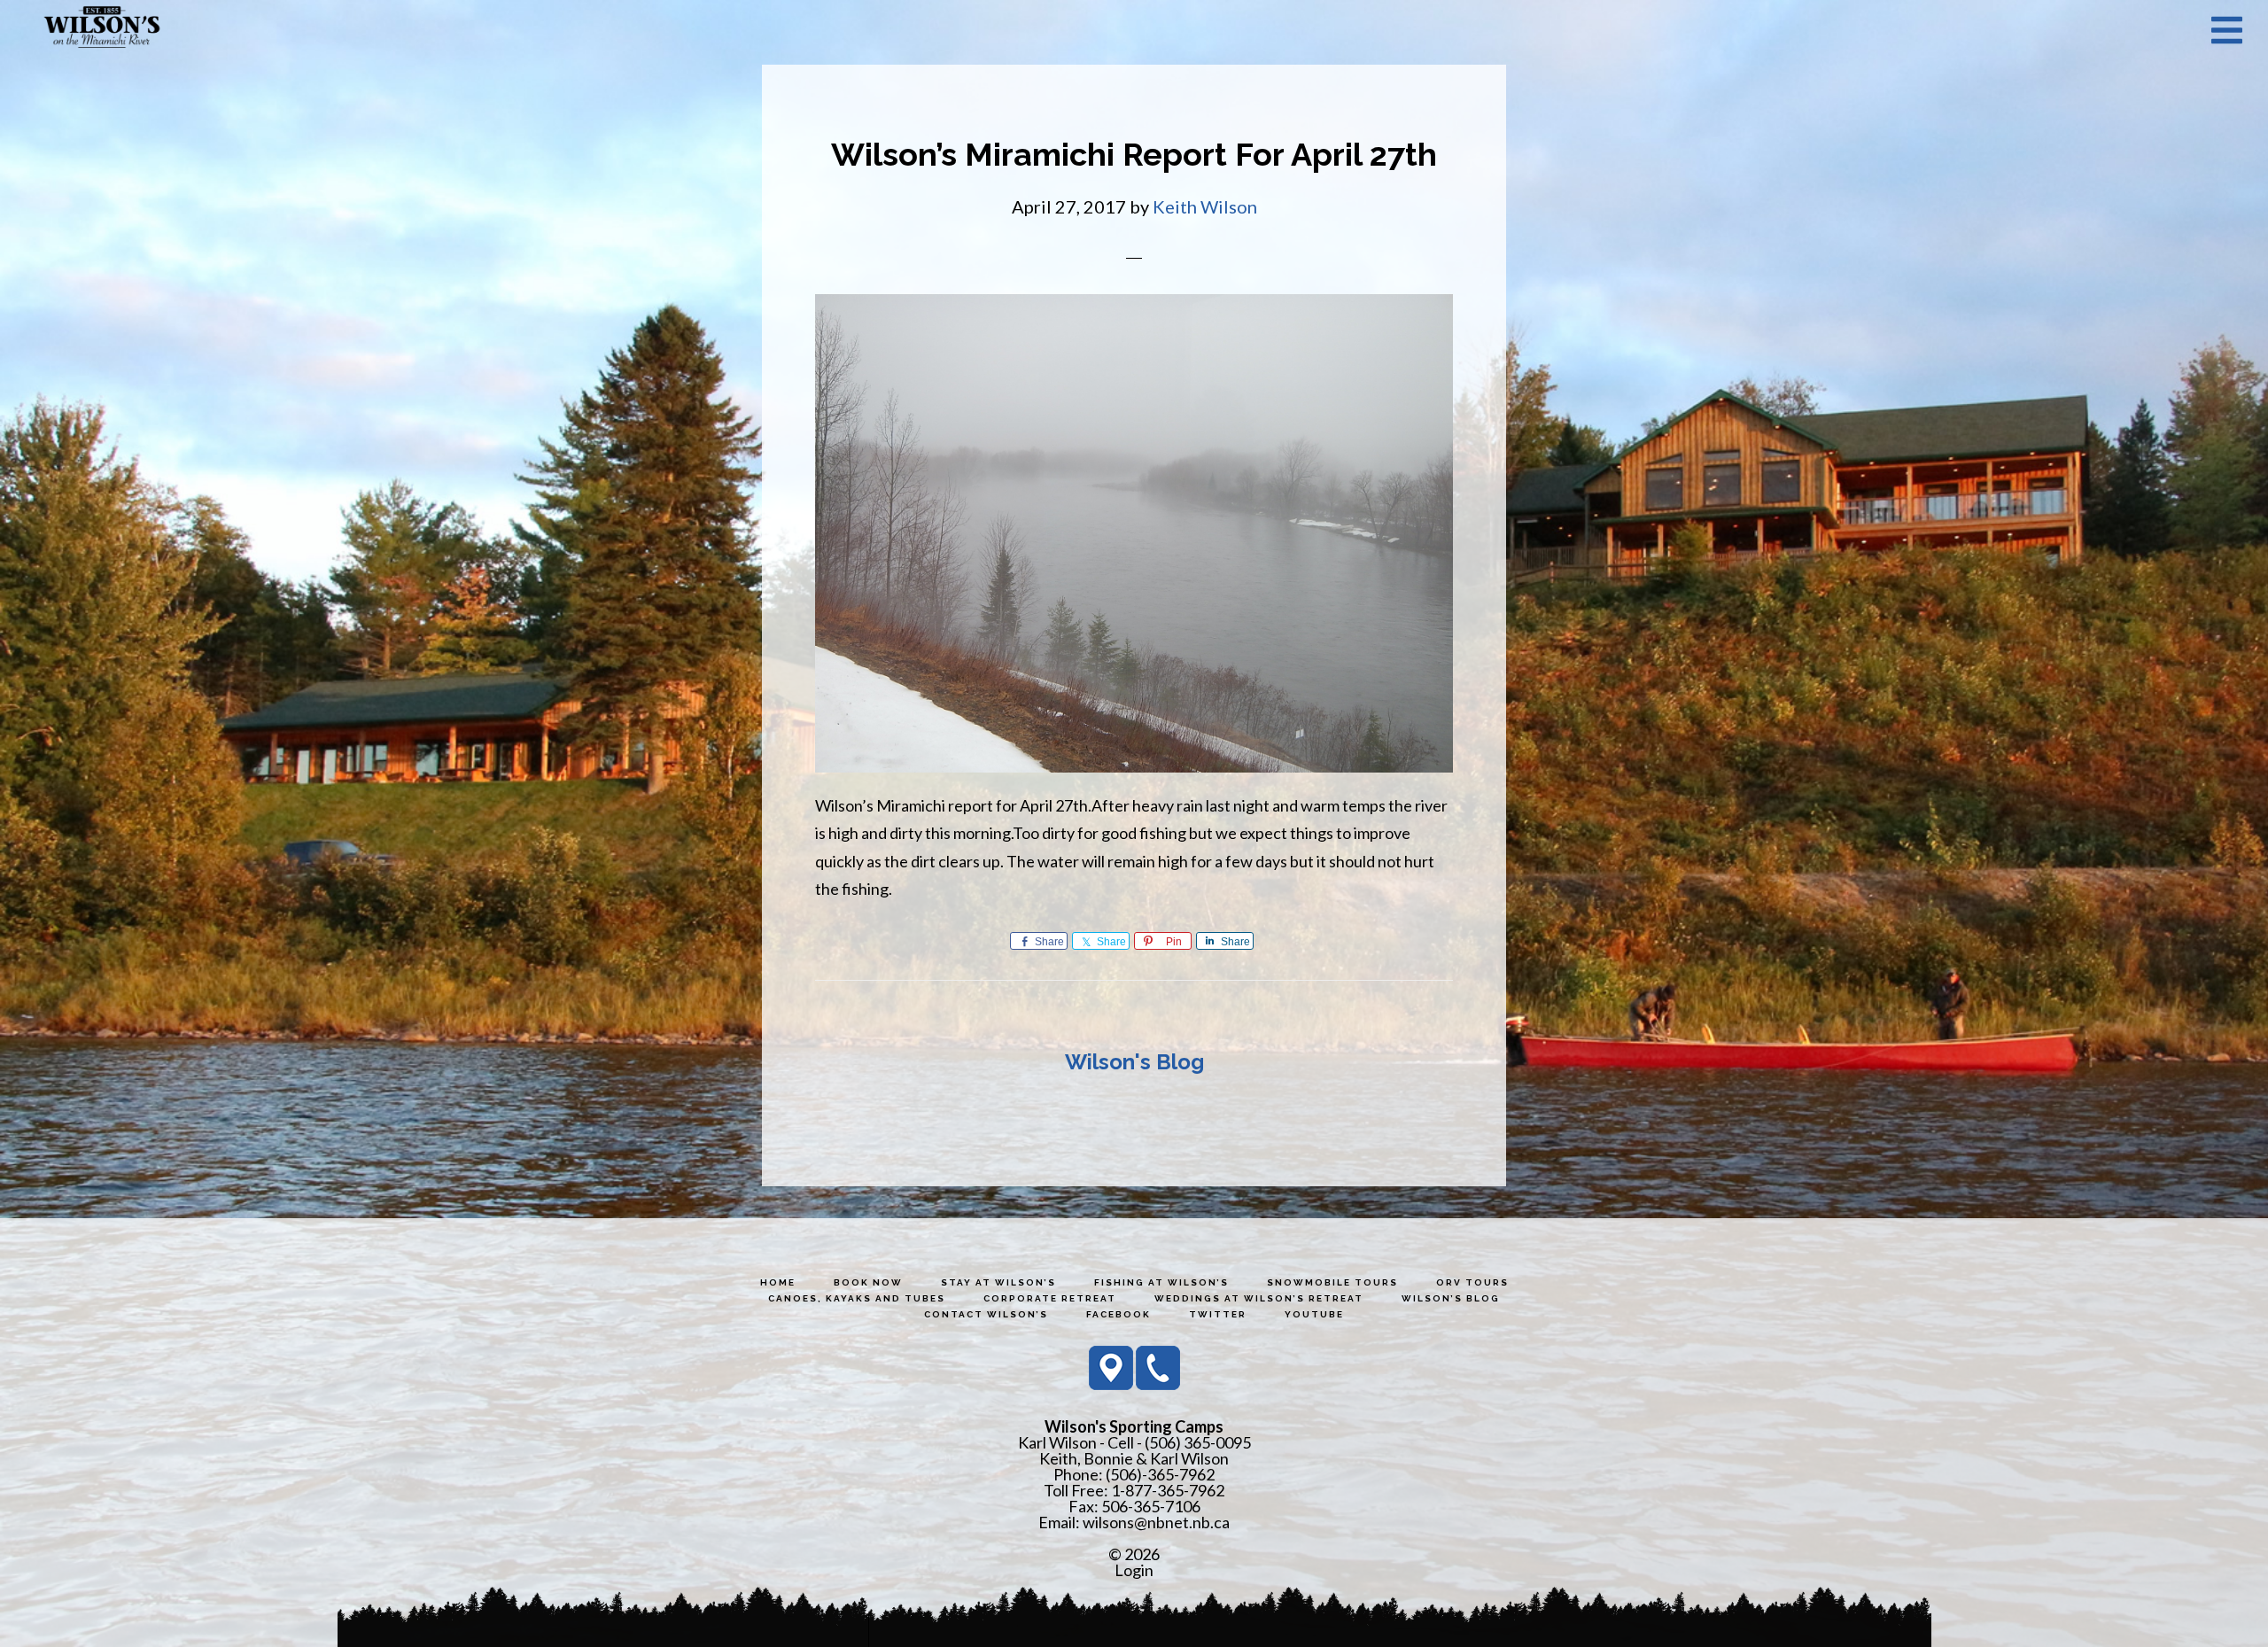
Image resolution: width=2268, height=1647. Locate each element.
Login (1134, 1570)
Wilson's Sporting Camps (102, 29)
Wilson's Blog (1134, 1062)
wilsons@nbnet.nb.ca (1156, 1522)
